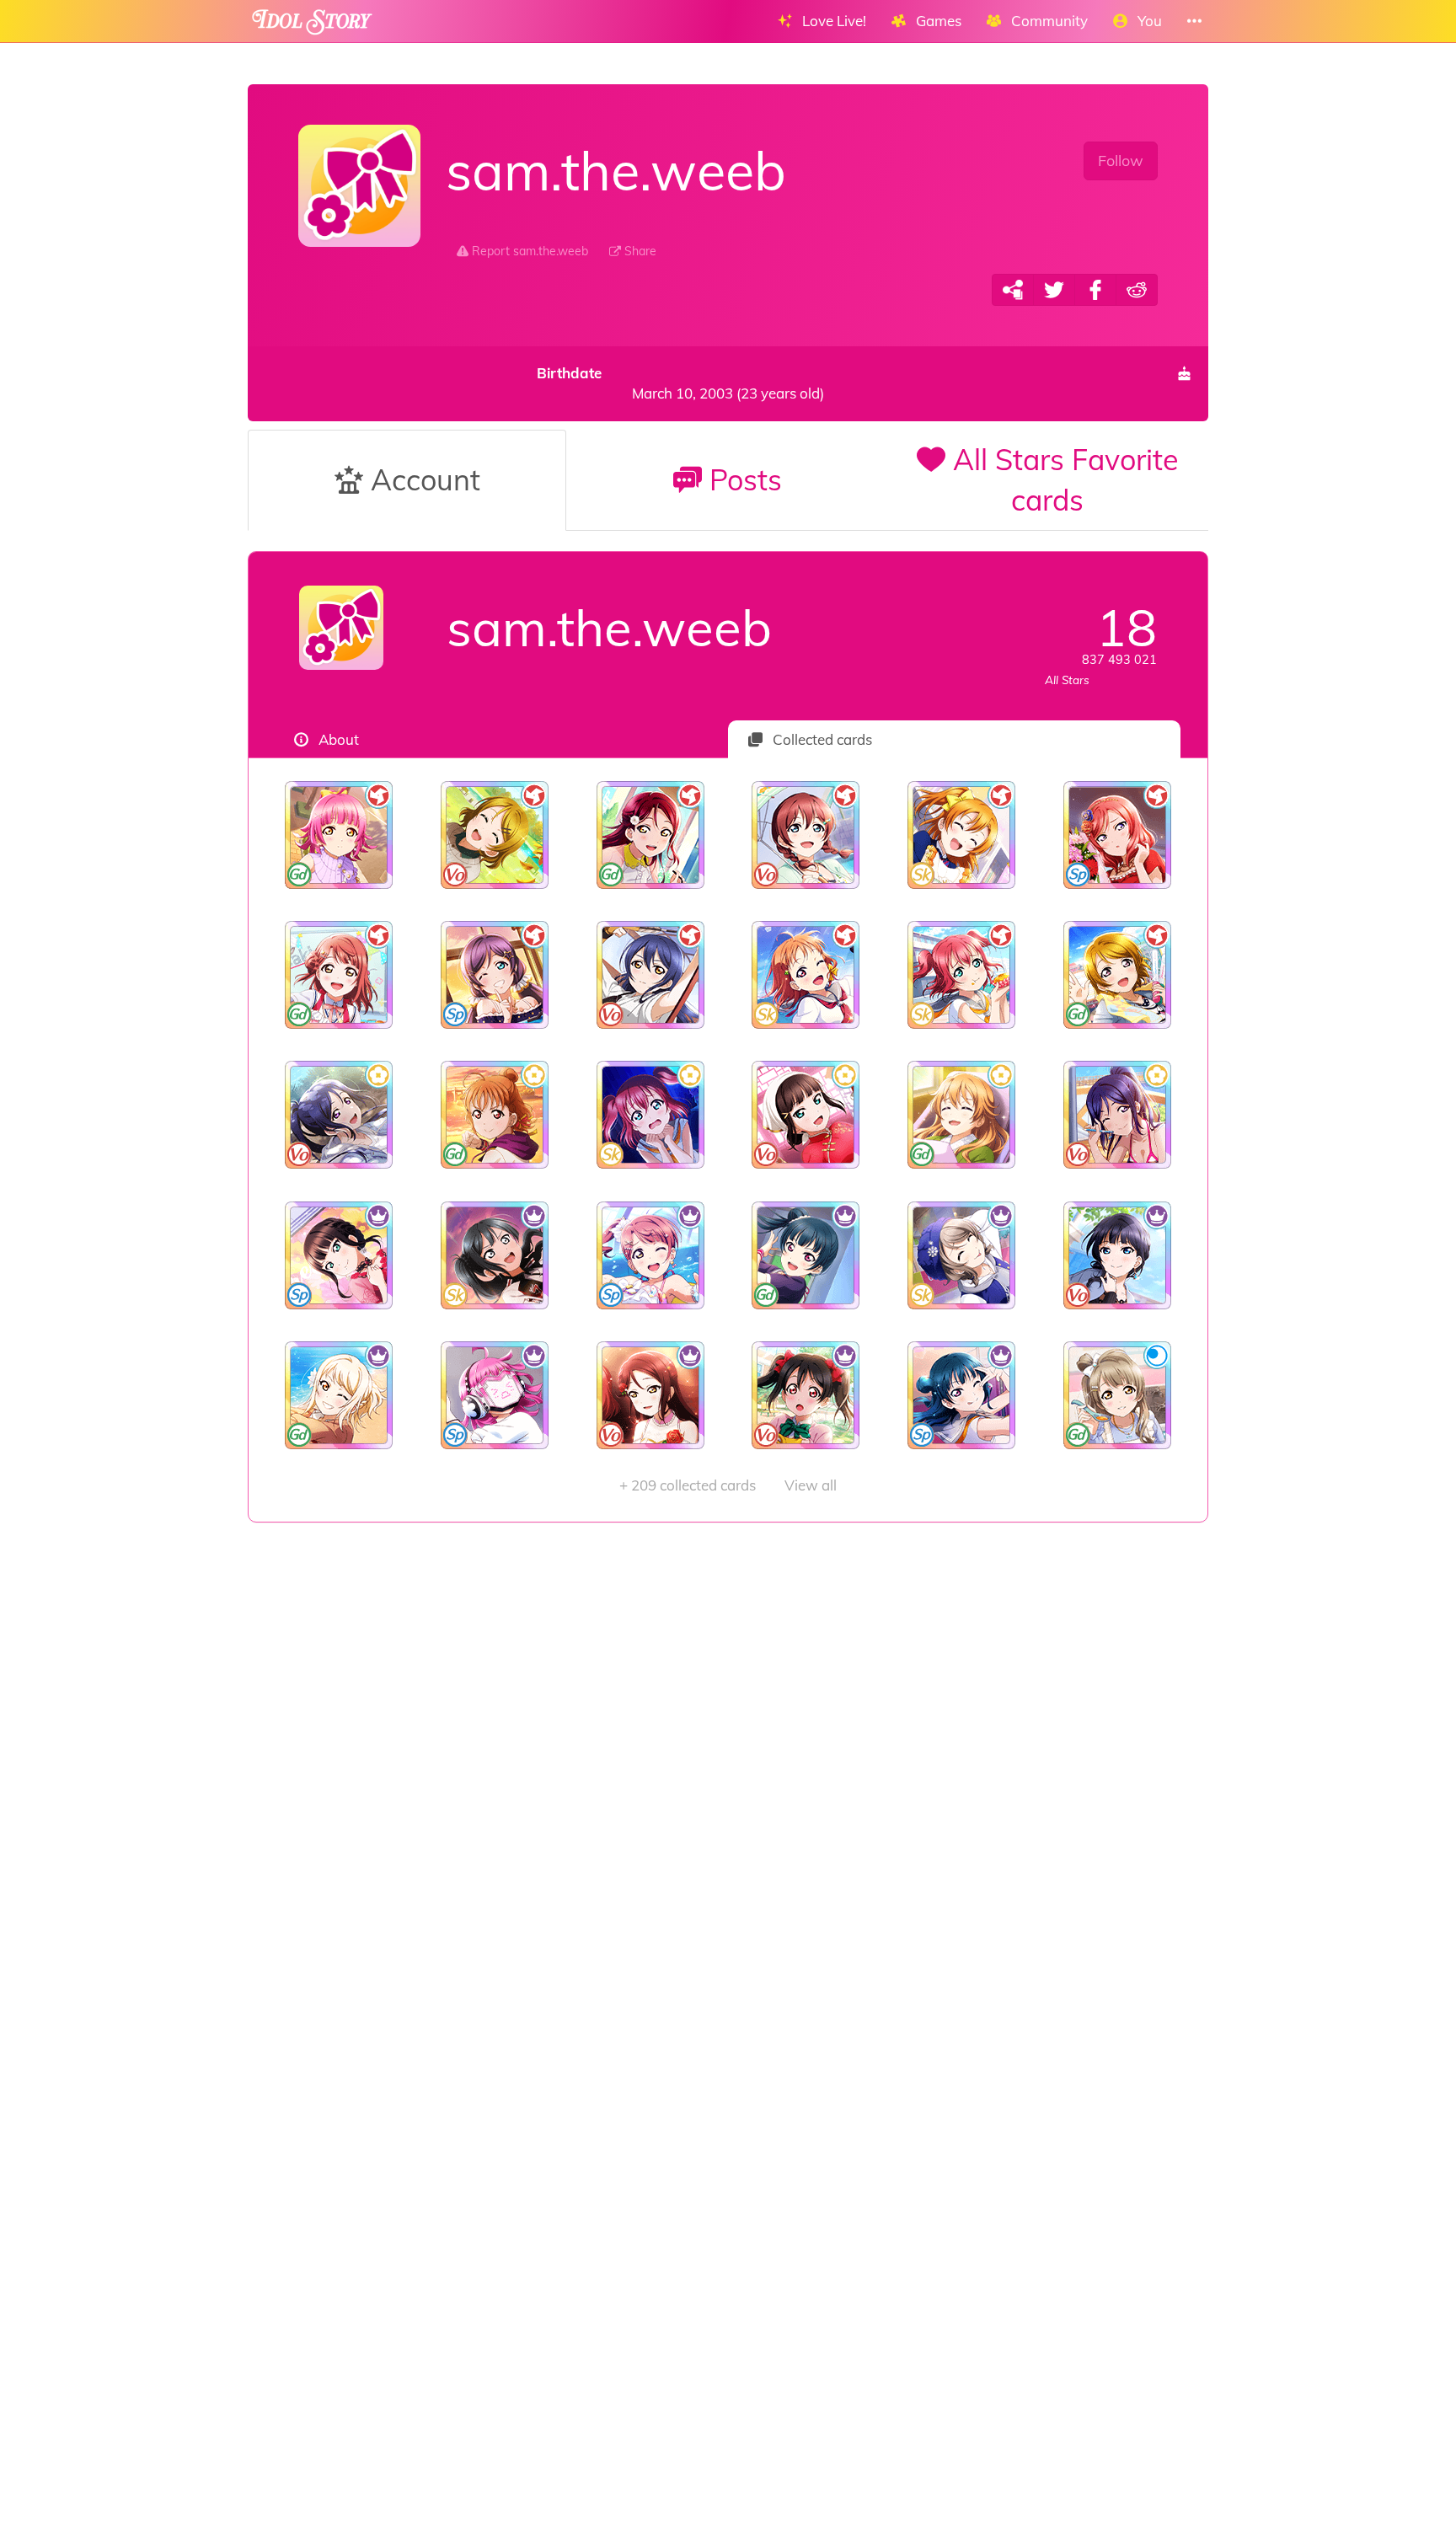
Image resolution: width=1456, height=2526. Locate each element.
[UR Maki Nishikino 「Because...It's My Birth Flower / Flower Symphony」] (1117, 835)
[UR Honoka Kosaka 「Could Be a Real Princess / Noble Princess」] (962, 835)
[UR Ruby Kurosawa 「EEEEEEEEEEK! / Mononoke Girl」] (650, 1115)
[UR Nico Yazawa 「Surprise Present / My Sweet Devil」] (806, 1395)
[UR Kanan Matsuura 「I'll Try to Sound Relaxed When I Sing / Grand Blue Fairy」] (339, 1115)
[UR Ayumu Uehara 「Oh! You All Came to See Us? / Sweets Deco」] (339, 975)
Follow (1121, 161)
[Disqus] (728, 1790)
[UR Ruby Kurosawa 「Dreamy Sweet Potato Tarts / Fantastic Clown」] (962, 975)
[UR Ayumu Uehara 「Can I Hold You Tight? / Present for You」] (650, 1255)
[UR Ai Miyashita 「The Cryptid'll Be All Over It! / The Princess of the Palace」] (339, 1395)
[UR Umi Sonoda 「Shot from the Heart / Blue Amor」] (650, 975)
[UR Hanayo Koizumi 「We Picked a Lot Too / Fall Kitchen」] (495, 835)
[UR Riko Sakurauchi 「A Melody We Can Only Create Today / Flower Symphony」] (650, 1395)
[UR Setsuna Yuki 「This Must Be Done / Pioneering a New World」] (495, 1255)
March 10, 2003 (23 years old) (680, 383)
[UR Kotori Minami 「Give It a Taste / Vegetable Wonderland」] (1117, 1395)
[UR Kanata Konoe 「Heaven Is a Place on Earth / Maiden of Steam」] (962, 1115)
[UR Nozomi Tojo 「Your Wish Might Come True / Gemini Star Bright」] (495, 975)
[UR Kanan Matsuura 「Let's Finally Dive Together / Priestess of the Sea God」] (1117, 1115)
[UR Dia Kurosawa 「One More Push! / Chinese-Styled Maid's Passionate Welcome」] (806, 1115)
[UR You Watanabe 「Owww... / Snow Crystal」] (962, 1255)
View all (728, 1485)
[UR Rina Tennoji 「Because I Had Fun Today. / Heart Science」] (339, 835)
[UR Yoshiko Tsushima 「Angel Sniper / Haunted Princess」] (962, 1395)
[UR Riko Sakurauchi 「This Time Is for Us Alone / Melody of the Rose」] (650, 835)
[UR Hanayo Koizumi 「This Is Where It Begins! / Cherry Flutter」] (1117, 975)
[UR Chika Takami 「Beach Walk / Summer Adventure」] (806, 975)
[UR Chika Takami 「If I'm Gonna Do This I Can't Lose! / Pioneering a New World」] (495, 1115)
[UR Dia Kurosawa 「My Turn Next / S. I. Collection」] (339, 1255)
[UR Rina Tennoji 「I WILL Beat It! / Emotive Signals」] (495, 1395)
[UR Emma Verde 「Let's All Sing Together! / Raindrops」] (806, 835)
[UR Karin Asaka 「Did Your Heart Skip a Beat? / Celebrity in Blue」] (1117, 1255)
